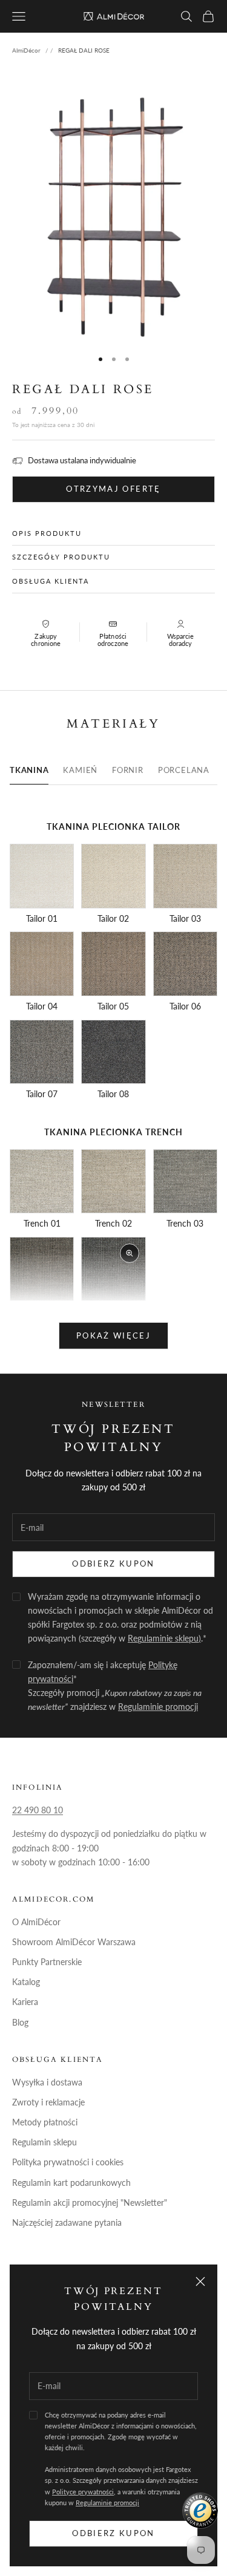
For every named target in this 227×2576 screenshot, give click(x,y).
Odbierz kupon (113, 2533)
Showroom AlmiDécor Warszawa (74, 1942)
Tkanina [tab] (29, 770)
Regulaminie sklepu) (164, 1638)
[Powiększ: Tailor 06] (185, 964)
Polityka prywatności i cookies (68, 2162)
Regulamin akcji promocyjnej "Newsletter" (90, 2203)
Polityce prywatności (83, 2492)
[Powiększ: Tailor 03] (185, 876)
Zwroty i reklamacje (48, 2102)
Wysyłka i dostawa (47, 2082)
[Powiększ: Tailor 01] (42, 876)
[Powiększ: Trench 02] (113, 1181)
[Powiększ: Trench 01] (42, 1181)
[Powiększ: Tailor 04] (42, 964)
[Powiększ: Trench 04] (42, 1269)
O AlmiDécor (36, 1922)
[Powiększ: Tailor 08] (113, 1052)
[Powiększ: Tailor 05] (113, 964)
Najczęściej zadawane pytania (67, 2222)
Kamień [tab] (80, 770)
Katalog (26, 1982)
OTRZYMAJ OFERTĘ (113, 489)
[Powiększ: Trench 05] (113, 1269)
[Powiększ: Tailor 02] (113, 876)
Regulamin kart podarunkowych (71, 2183)
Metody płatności (45, 2122)
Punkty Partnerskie (47, 1962)
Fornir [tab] (128, 770)
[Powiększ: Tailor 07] (42, 1052)
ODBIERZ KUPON (113, 1564)
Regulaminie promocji (107, 2503)
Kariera (25, 2002)
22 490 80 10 (38, 1810)
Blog (20, 2022)
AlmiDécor (26, 50)
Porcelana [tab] (184, 770)
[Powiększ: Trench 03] (185, 1181)
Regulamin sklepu (44, 2142)
